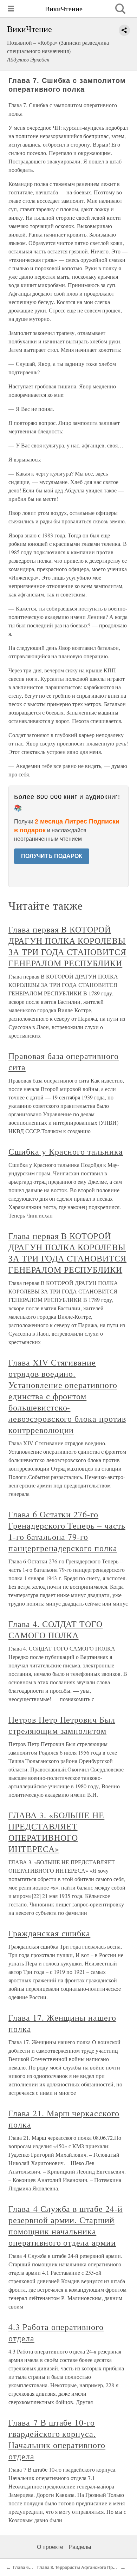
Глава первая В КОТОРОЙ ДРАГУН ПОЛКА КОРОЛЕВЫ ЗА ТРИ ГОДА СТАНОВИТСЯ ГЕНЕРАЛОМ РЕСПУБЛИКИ (67, 946)
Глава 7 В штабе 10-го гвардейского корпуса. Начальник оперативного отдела (57, 2439)
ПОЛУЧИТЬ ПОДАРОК (52, 856)
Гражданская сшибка (49, 1933)
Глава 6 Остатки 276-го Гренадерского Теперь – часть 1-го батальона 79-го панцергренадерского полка (67, 1531)
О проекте (50, 2547)
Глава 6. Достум (30, 2568)
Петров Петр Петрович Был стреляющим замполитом (62, 1725)
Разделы (80, 2547)
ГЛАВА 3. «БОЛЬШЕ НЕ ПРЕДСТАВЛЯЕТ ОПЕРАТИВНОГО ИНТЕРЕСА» (56, 1832)
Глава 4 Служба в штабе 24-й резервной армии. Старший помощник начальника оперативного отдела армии (66, 2226)
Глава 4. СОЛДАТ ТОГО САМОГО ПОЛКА (56, 1629)
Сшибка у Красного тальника (66, 1151)
